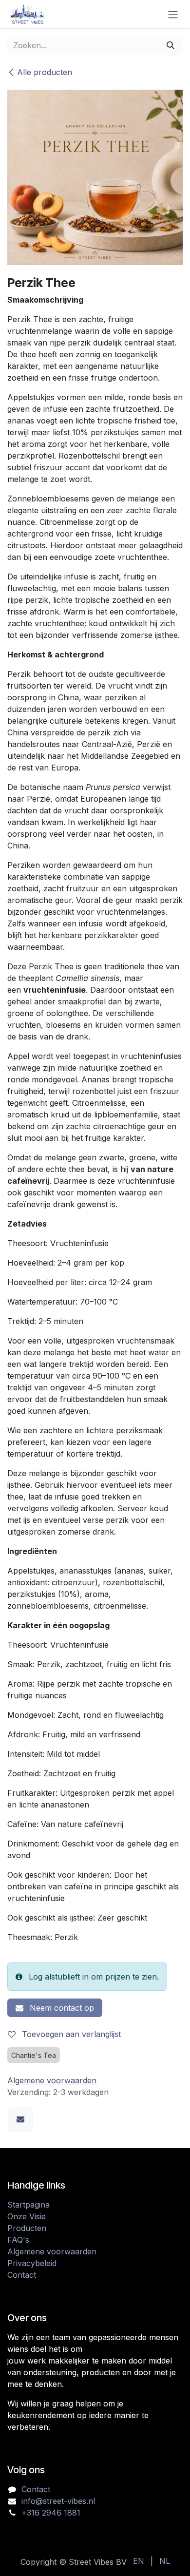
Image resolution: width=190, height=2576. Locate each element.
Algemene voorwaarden (52, 2251)
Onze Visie (27, 2216)
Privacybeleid (32, 2263)
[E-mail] (20, 2119)
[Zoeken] (171, 45)
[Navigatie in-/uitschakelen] (173, 14)
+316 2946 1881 (51, 2513)
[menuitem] (139, 2561)
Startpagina (28, 2205)
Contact (22, 2275)
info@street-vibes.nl (58, 2501)
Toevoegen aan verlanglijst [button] (70, 2034)
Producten (27, 2228)
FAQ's (18, 2240)
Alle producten (45, 72)
